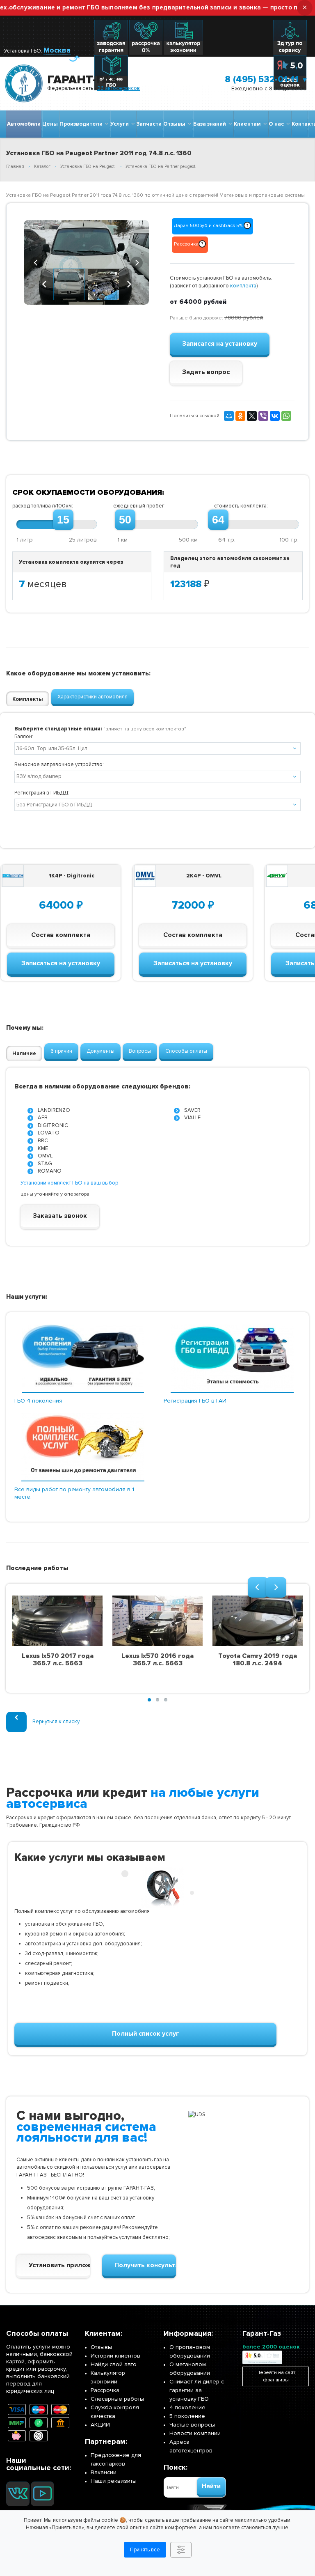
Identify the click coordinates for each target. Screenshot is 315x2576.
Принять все (145, 2550)
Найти (211, 2486)
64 (218, 520)
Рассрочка (105, 2390)
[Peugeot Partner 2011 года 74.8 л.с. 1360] (86, 262)
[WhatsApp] (286, 416)
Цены (50, 124)
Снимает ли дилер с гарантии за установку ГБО (197, 2390)
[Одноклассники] (240, 416)
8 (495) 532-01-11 (262, 79)
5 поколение (187, 2416)
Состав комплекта (61, 935)
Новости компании (195, 2433)
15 (63, 520)
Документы (100, 1051)
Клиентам (249, 124)
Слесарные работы (117, 2399)
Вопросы (140, 1051)
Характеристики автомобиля (92, 697)
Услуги (121, 124)
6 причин (61, 1051)
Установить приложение (59, 2265)
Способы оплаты (186, 1051)
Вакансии (104, 2472)
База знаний (211, 124)
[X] (252, 416)
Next (137, 262)
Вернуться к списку (56, 1722)
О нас (277, 124)
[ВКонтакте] (275, 416)
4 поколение (187, 2407)
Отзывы (176, 124)
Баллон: (24, 737)
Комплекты (28, 699)
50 (125, 520)
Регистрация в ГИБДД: (42, 793)
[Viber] (263, 416)
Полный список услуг (146, 2034)
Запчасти (149, 124)
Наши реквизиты (114, 2481)
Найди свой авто (114, 2364)
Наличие (24, 1054)
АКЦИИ (100, 2425)
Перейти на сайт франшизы (276, 2376)
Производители (82, 124)
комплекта (243, 286)
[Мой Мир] (229, 416)
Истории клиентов (115, 2356)
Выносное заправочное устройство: (59, 765)
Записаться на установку (61, 963)
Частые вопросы (192, 2425)
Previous (36, 262)
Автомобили (24, 124)
